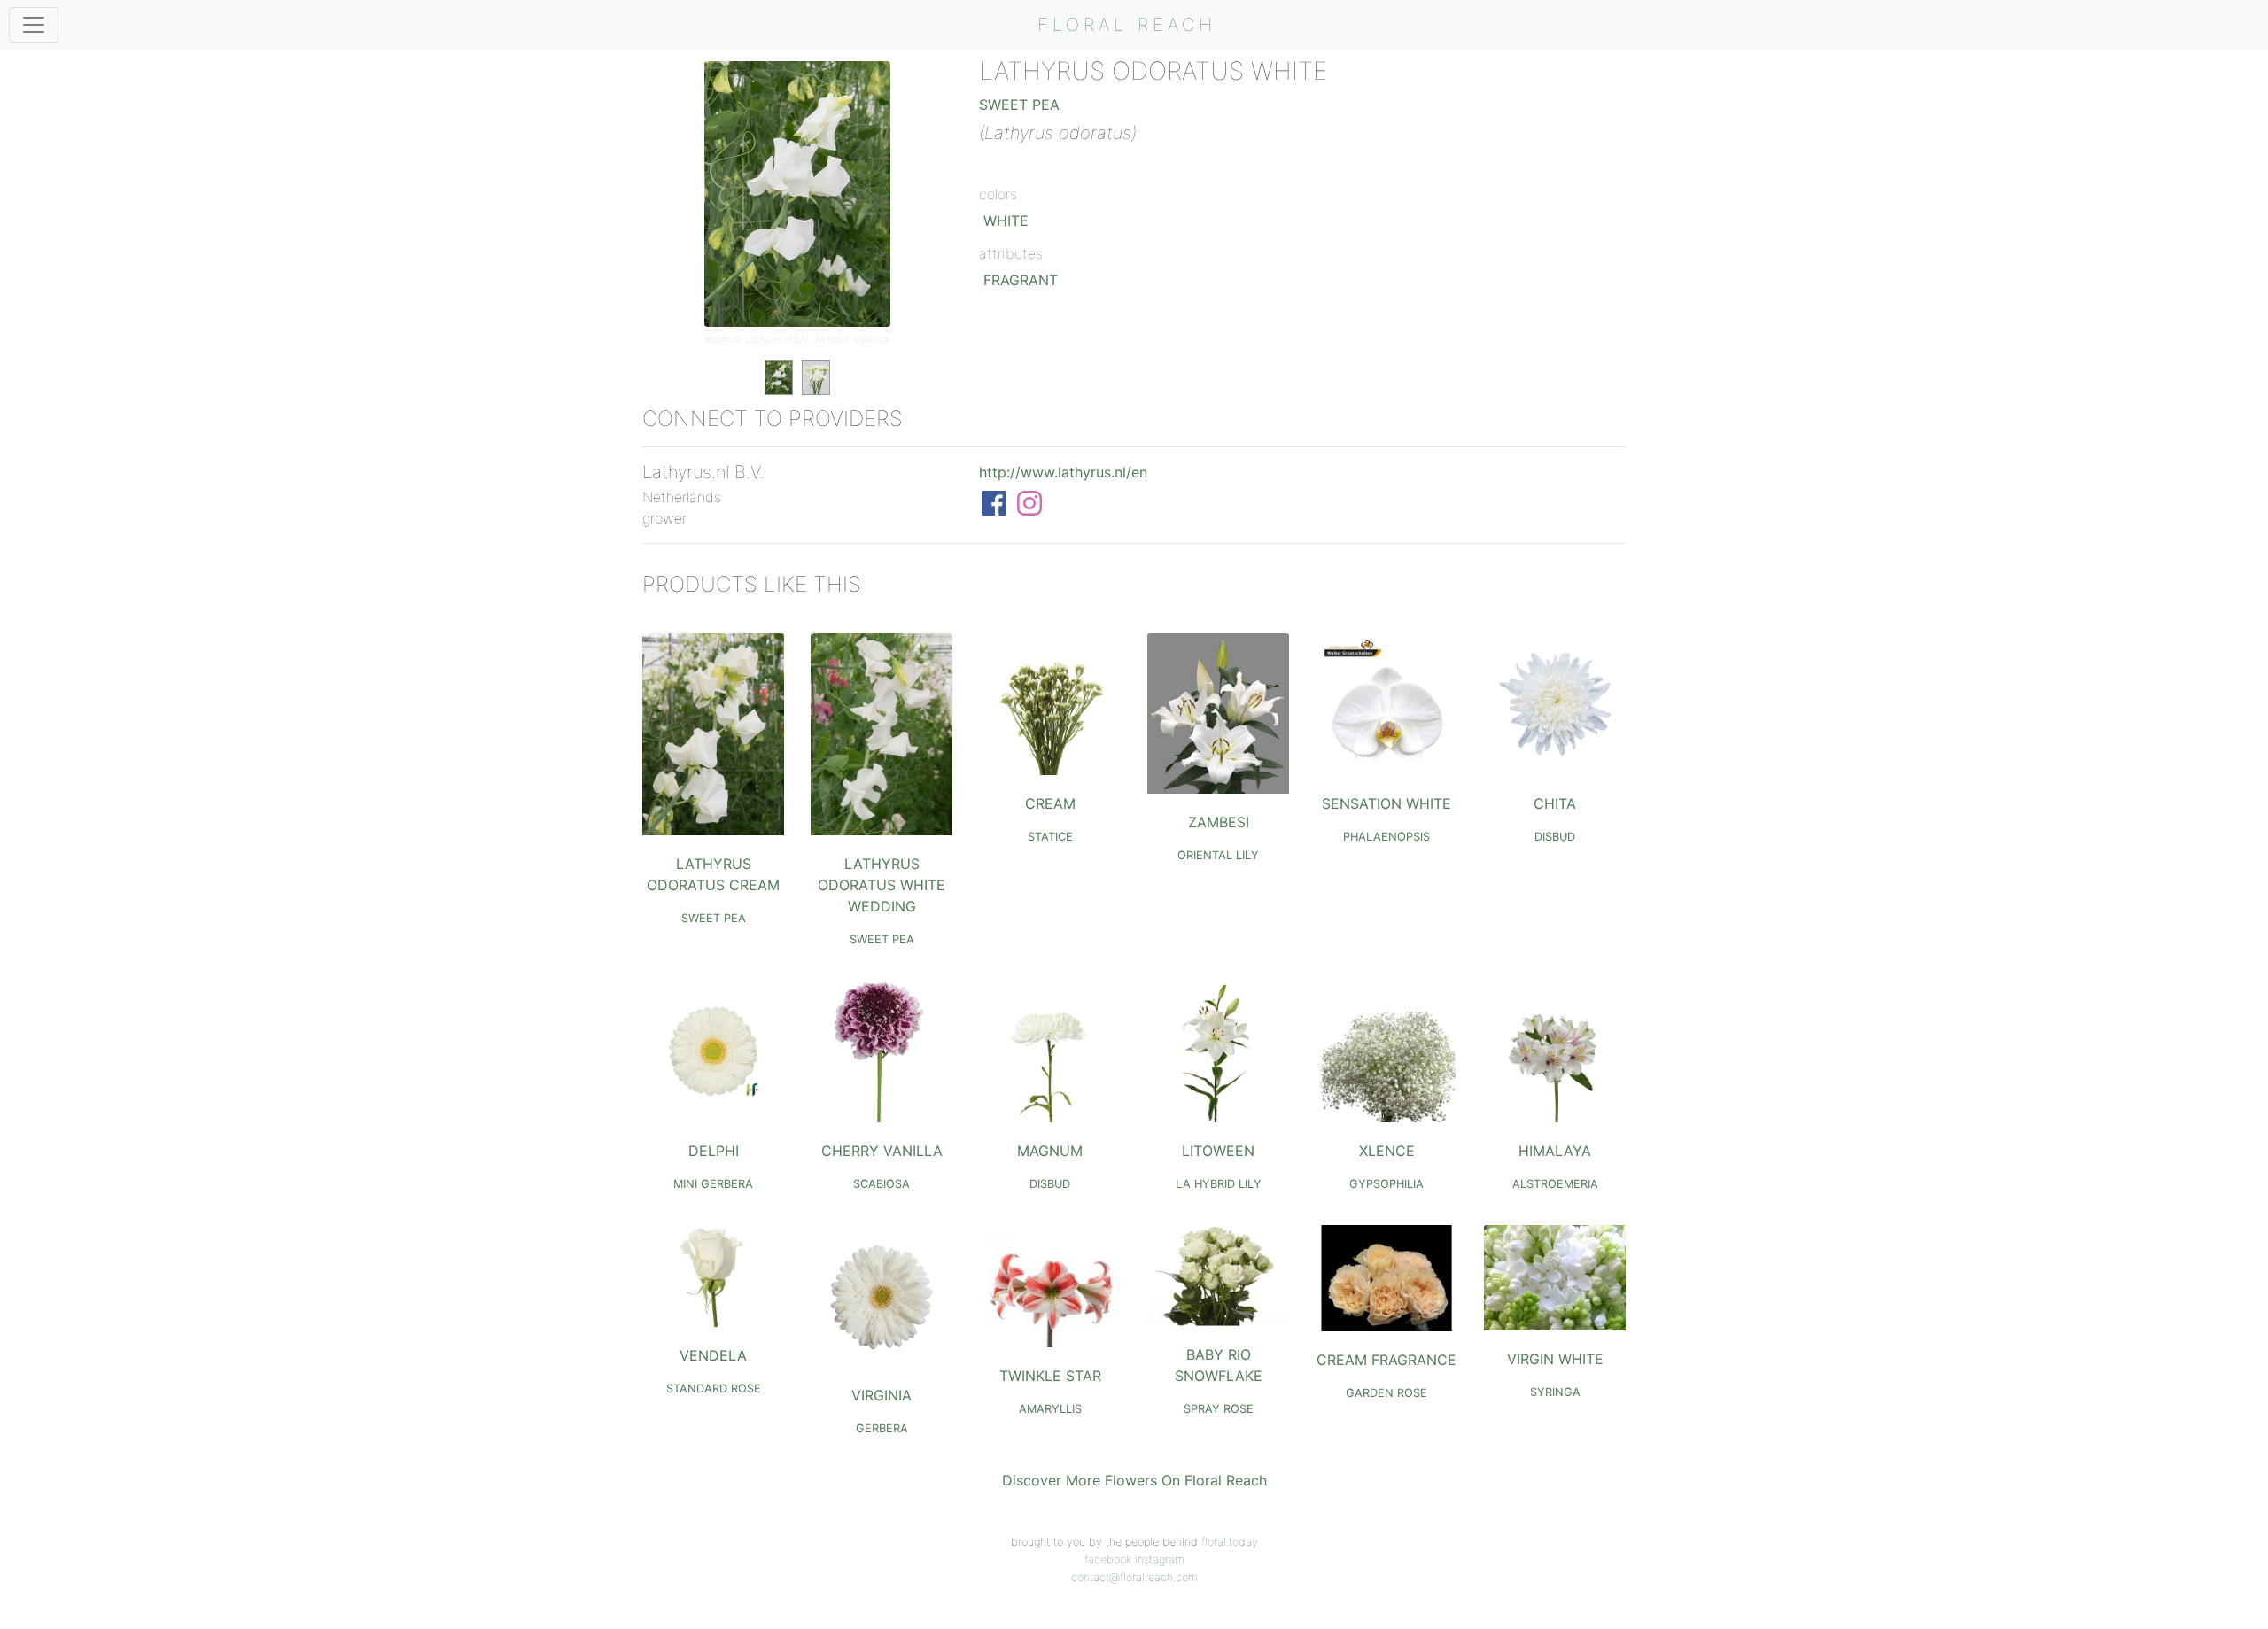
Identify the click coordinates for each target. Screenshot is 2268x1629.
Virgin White (1555, 1359)
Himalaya (1555, 1151)
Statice (1050, 837)
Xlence (1387, 1151)
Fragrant (1021, 280)
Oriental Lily (1218, 855)
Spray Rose (1219, 1409)
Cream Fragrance (1386, 1360)
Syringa (1555, 1392)
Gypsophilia (1386, 1184)
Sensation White (1386, 803)
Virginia (882, 1395)
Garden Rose (1386, 1393)
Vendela (713, 1355)
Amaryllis (1050, 1409)
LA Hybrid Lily (1219, 1184)
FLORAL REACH (1127, 25)
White (1006, 221)
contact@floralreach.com (1134, 1577)
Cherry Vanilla (882, 1151)
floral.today (1230, 1542)
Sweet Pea (1019, 105)
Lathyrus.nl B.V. (777, 340)
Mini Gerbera (713, 1184)
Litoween (1218, 1151)
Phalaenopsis (1386, 837)
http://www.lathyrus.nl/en (1063, 472)
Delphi (714, 1151)
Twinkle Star (1050, 1376)
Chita (1555, 803)
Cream (1050, 803)
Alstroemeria (1555, 1184)
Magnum (1050, 1151)
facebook (1108, 1559)
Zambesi (1219, 822)
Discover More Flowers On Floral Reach (1134, 1480)
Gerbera (882, 1428)
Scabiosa (882, 1184)
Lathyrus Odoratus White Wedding (882, 885)
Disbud (1555, 837)
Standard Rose (714, 1389)
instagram (1160, 1559)
